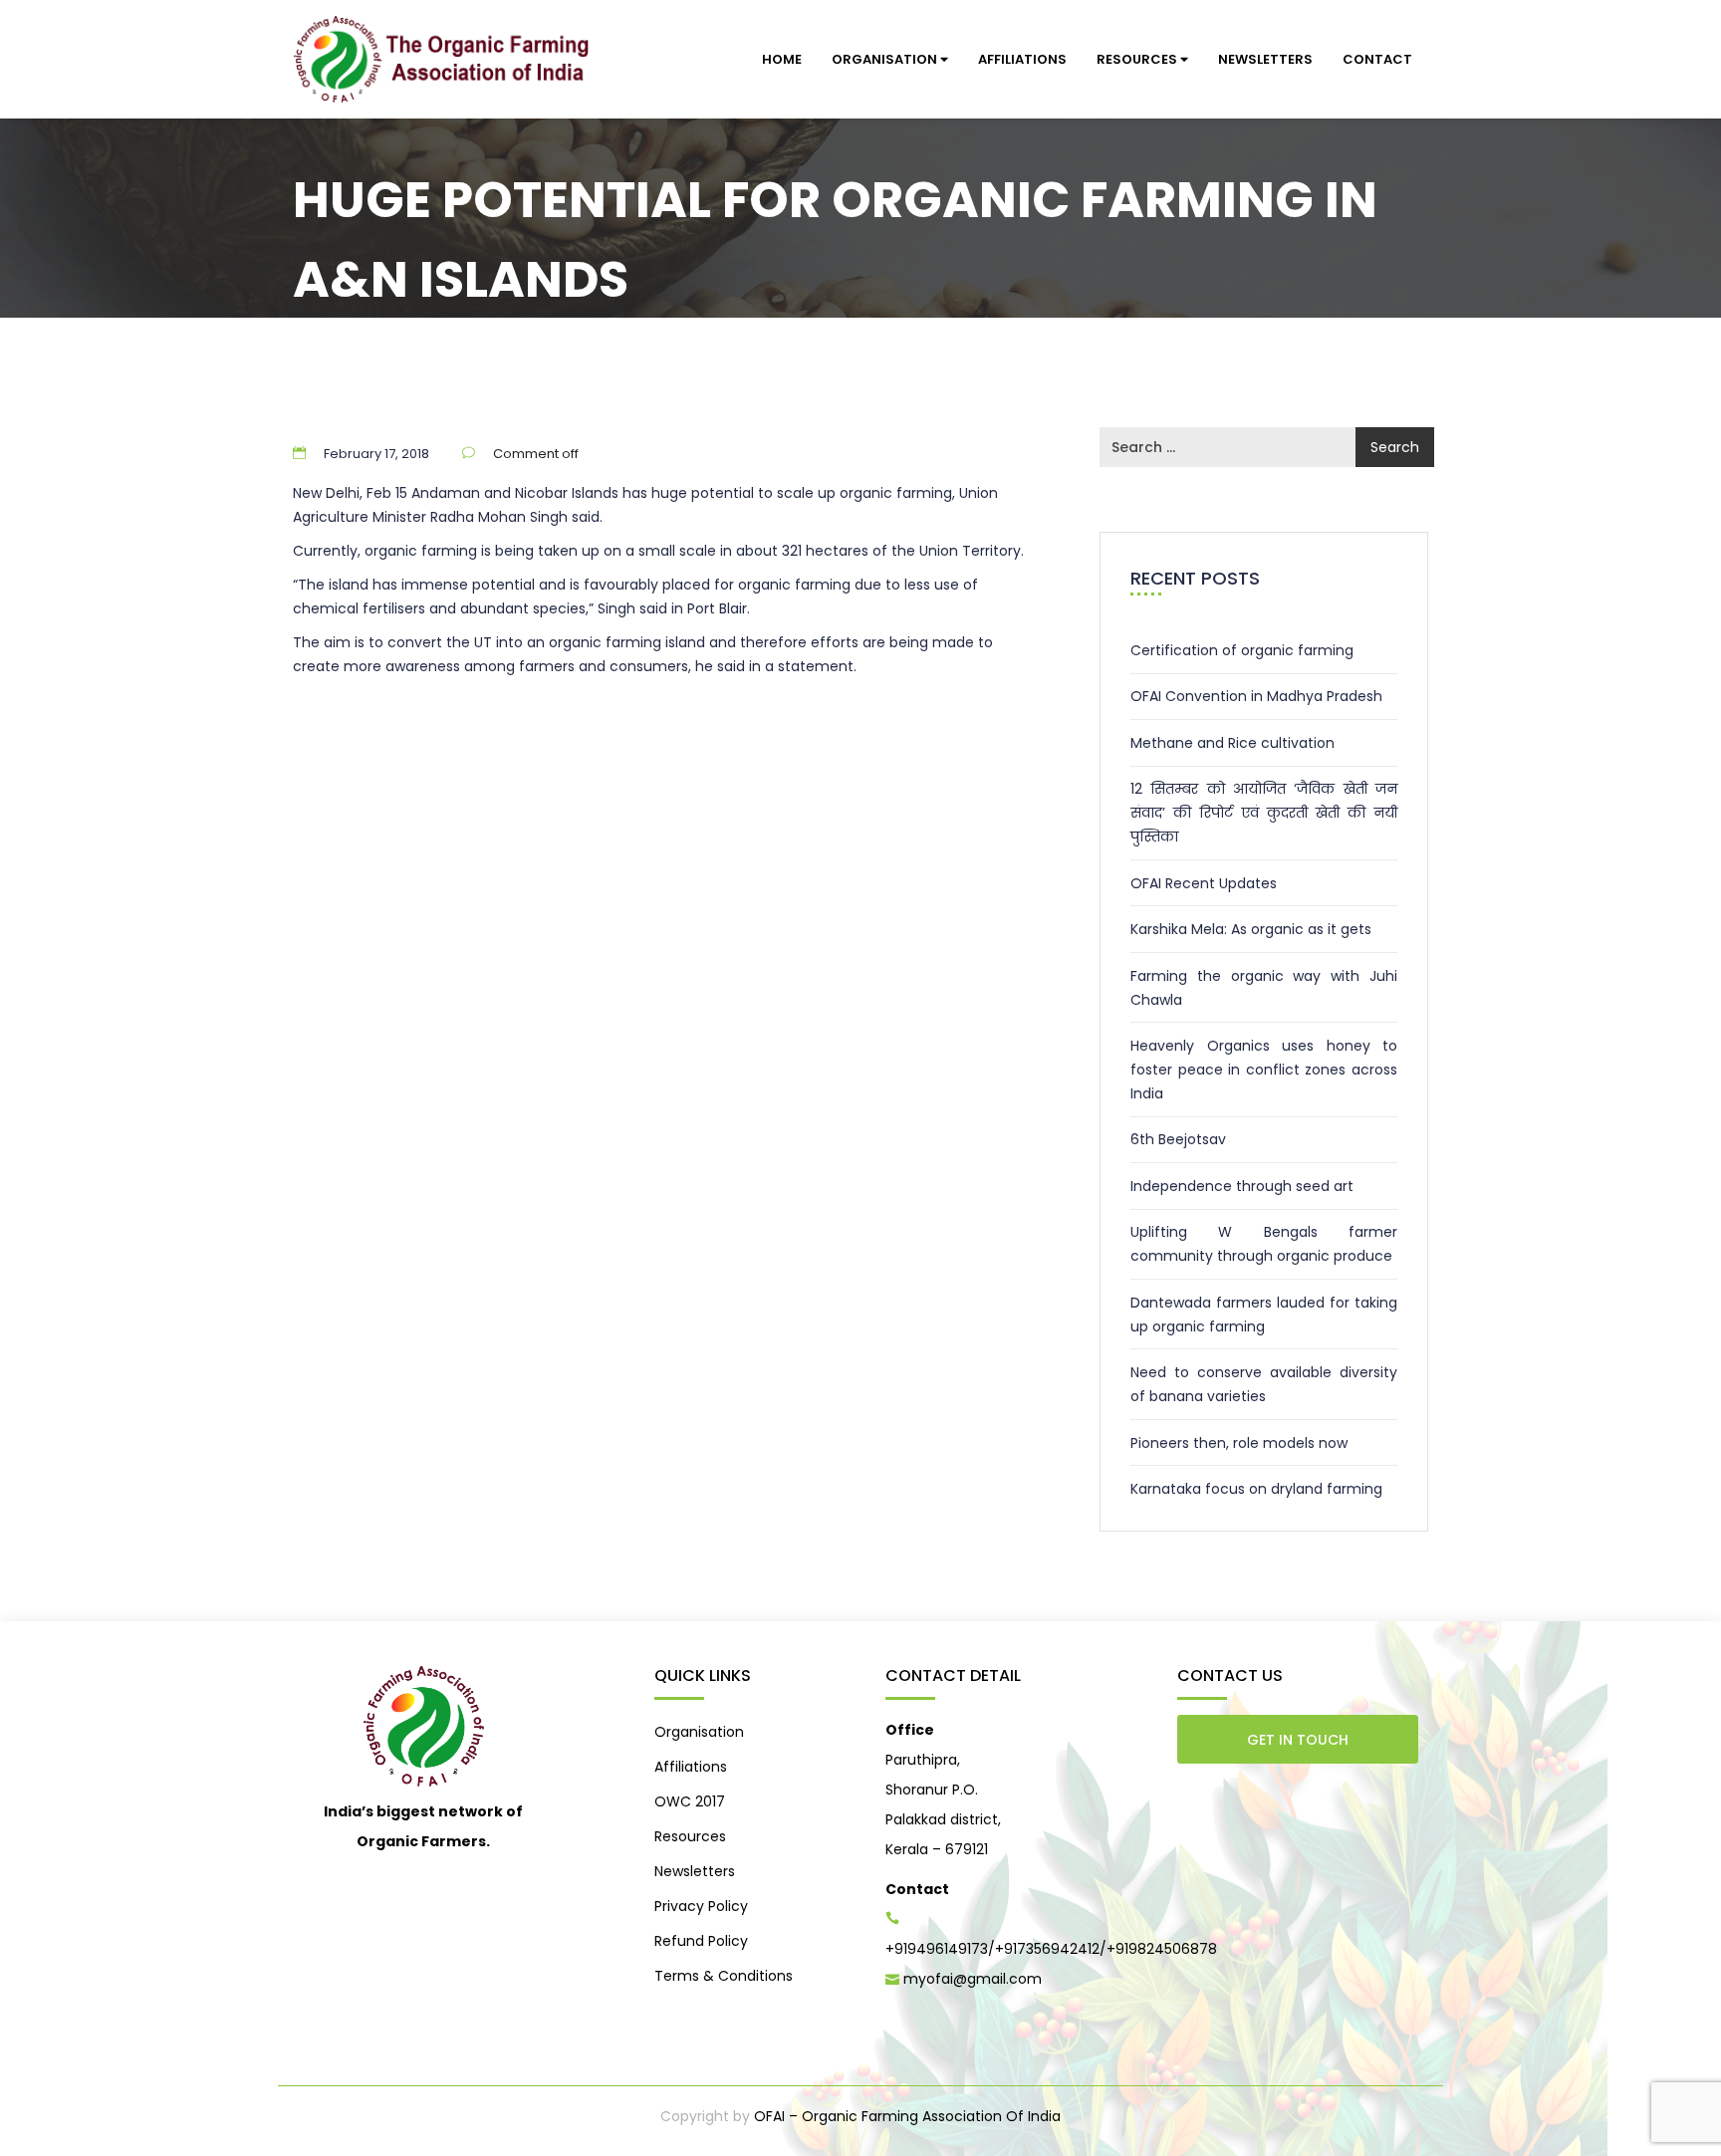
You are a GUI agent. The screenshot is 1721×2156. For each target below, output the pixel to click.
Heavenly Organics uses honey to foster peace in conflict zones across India (1264, 1070)
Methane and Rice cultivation (1232, 743)
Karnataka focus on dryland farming (1256, 1489)
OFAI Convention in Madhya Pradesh (1256, 696)
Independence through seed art (1242, 1186)
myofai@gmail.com (973, 1979)
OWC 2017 (690, 1801)
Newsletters (1265, 59)
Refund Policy (701, 1941)
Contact (1377, 59)
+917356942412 (1047, 1949)
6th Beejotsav (1178, 1139)
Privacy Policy (701, 1906)
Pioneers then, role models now (1239, 1443)
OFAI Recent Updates (1204, 883)
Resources (1138, 59)
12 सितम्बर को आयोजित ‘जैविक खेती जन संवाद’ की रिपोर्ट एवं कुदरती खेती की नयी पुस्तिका (1264, 813)
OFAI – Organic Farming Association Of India (907, 2116)
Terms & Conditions (724, 1976)
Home (782, 59)
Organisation (886, 59)
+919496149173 (937, 1949)
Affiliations (1022, 59)
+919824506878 (1162, 1949)
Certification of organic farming (1242, 650)
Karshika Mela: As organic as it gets (1251, 929)
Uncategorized (409, 340)
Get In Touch (1298, 1740)
